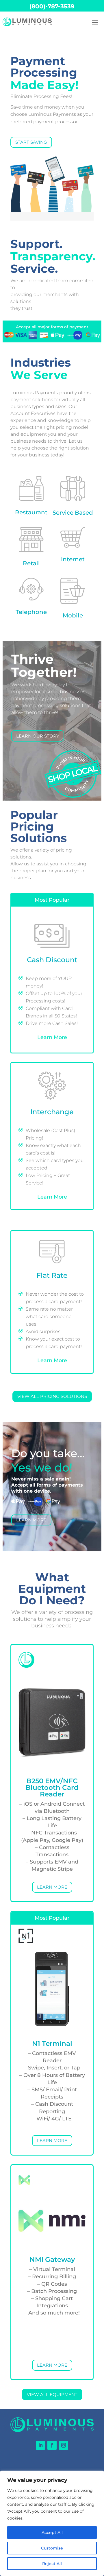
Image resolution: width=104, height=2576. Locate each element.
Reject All (52, 2564)
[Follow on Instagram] (64, 2445)
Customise (52, 2548)
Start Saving (31, 142)
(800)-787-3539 (52, 6)
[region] (52, 2523)
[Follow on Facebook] (52, 2445)
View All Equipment (52, 2394)
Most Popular (52, 900)
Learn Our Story (38, 736)
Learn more (52, 1887)
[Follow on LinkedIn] (40, 2445)
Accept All (52, 2533)
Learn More (52, 1037)
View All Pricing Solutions (52, 1396)
